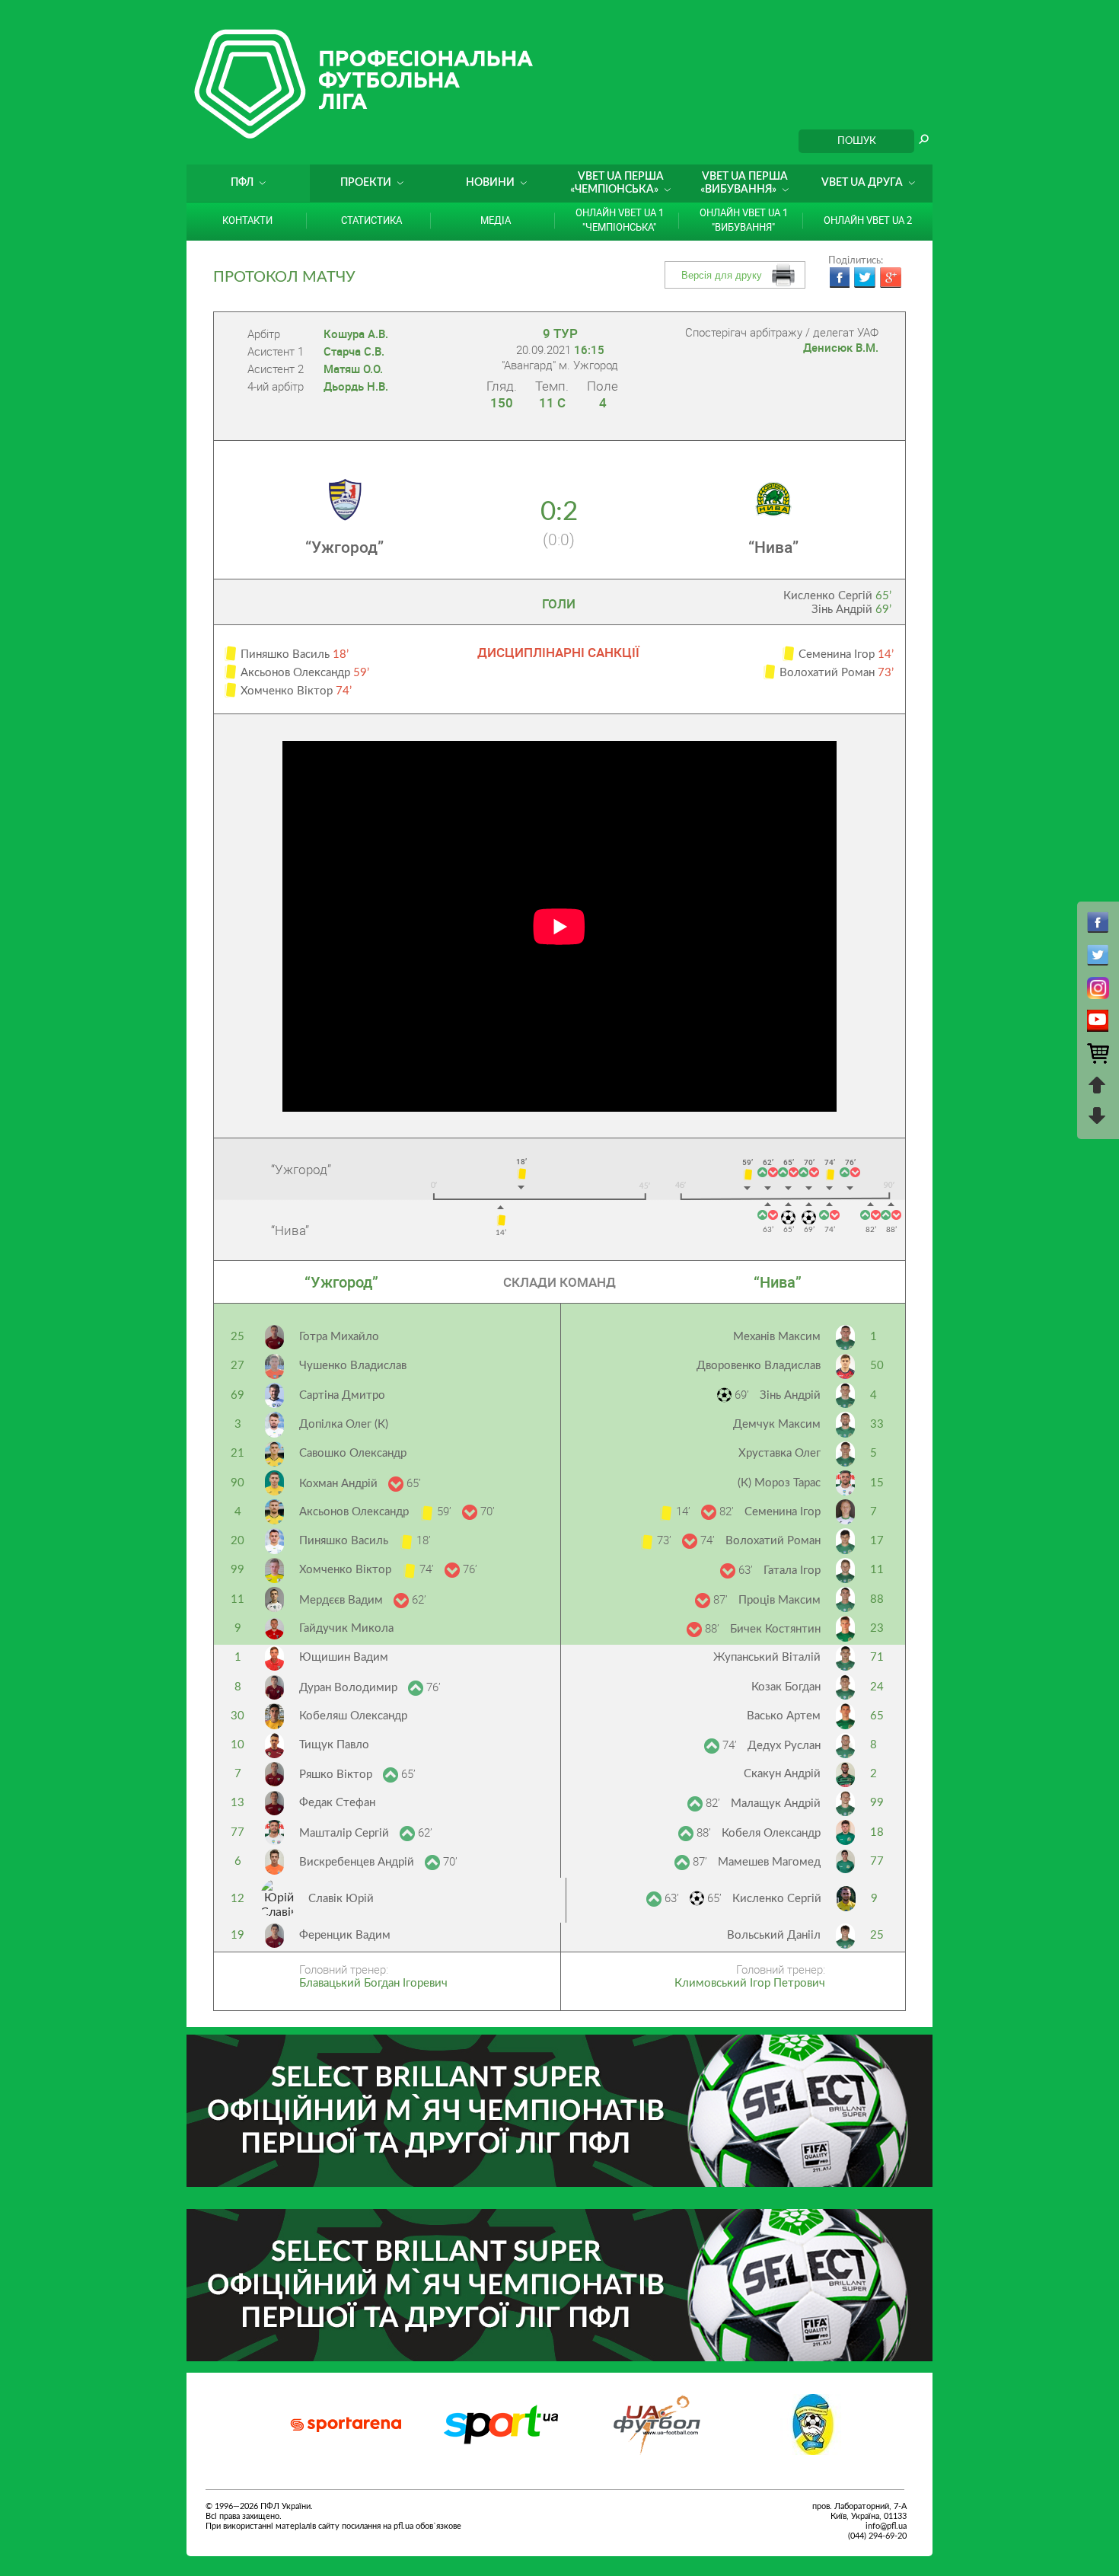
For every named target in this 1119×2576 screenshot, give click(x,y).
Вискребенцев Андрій (358, 1862)
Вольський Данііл (774, 1935)
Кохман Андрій (340, 1484)
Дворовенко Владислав (759, 1366)
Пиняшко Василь (345, 1541)
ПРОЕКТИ (366, 183)
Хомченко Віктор (347, 1570)
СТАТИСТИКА (371, 220)
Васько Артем (784, 1716)
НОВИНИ (490, 183)
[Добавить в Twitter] (865, 278)
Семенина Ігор (783, 1512)
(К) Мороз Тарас (779, 1483)
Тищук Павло (334, 1745)
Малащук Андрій (776, 1804)
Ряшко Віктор (337, 1775)
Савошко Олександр (353, 1453)
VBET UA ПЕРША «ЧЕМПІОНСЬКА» (617, 183)
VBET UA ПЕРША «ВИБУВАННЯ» (744, 183)
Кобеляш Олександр (353, 1716)
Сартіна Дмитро (342, 1395)
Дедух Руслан (784, 1746)
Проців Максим (779, 1600)
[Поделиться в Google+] (891, 278)
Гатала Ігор (792, 1570)
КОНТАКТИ (247, 220)
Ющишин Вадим (344, 1657)
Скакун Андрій (782, 1774)
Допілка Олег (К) (344, 1424)
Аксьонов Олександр (355, 1512)
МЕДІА (496, 220)
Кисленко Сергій (837, 596)
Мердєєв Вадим (343, 1600)
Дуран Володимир (350, 1688)
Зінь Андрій (851, 610)
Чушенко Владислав (353, 1366)
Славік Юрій (341, 1899)
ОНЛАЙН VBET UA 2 (868, 220)
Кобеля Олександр (771, 1833)
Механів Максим (777, 1337)
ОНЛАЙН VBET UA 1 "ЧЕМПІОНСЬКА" (620, 220)
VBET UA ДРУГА (862, 183)
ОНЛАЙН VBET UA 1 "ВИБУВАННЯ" (744, 220)
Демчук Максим (777, 1424)
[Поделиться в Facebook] (839, 278)
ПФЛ (242, 183)
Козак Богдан (786, 1687)
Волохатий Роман (773, 1541)
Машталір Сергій (346, 1833)
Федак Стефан (337, 1803)
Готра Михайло (339, 1337)
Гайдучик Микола (346, 1628)
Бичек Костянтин (775, 1629)
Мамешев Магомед (769, 1862)
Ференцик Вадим (345, 1935)
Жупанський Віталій (767, 1657)
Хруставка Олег (779, 1453)
